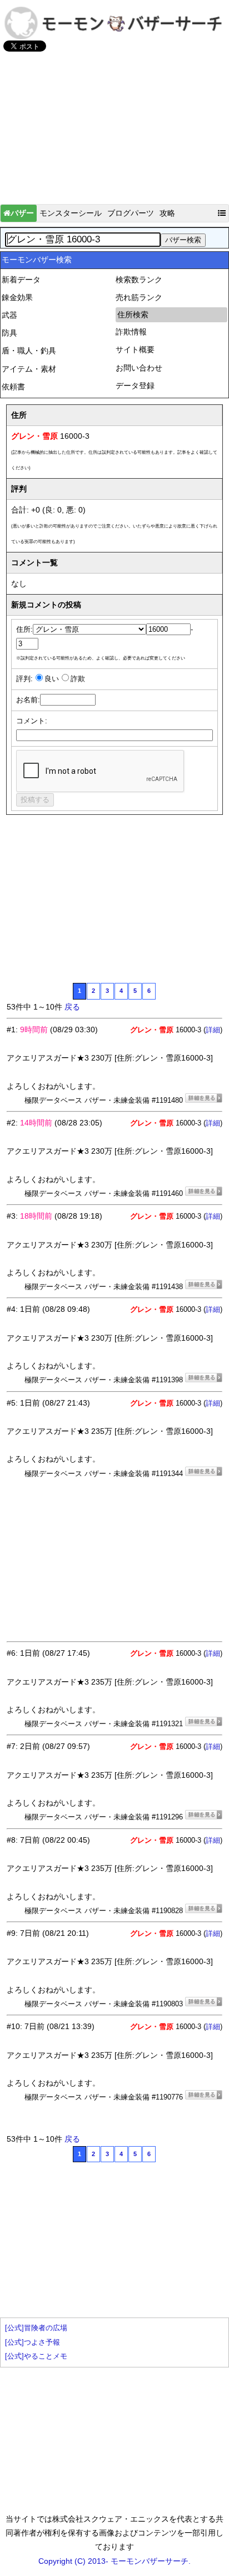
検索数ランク (139, 280)
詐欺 (78, 679)
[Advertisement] (114, 133)
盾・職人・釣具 (29, 351)
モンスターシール (71, 213)
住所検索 (133, 315)
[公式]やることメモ (36, 2356)
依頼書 (13, 387)
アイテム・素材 (29, 369)
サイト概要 (135, 349)
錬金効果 (17, 297)
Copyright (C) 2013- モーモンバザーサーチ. (114, 2561)
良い (52, 679)
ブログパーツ (131, 213)
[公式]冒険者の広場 (36, 2328)
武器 (9, 315)
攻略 (167, 213)
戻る (72, 1007)
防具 (9, 333)
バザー (22, 213)
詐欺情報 (131, 332)
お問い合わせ (139, 368)
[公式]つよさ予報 (33, 2342)
